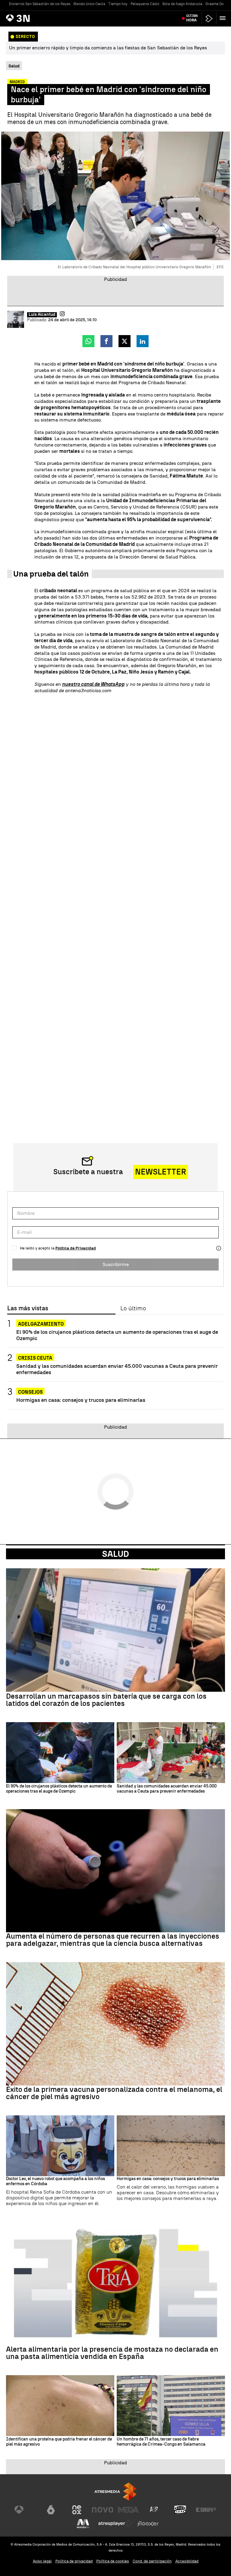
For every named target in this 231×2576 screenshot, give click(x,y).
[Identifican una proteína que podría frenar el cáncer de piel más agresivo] (60, 2406)
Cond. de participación (152, 2561)
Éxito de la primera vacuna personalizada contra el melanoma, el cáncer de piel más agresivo (114, 2093)
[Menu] (224, 18)
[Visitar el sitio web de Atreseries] (154, 2510)
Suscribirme (116, 1264)
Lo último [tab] (133, 1308)
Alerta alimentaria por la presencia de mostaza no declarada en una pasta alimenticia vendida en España (112, 2353)
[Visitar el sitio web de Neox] (77, 2510)
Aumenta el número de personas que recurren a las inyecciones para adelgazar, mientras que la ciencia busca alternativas (113, 1940)
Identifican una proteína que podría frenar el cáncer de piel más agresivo (59, 2442)
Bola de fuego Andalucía (182, 4)
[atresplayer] (209, 19)
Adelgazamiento (41, 1324)
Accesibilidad (187, 2561)
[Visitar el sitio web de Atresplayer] (115, 2524)
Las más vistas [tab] (28, 1308)
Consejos (30, 1392)
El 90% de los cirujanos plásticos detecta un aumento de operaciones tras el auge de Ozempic (117, 1335)
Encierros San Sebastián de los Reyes (40, 4)
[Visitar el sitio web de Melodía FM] (83, 2524)
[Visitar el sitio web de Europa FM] (206, 2510)
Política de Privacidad (76, 1248)
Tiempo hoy (118, 4)
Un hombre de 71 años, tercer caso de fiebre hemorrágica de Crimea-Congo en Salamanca (161, 2442)
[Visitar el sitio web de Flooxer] (148, 2524)
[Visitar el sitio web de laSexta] (51, 2510)
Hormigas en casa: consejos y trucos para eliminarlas (81, 1400)
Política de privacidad (74, 2561)
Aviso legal (42, 2561)
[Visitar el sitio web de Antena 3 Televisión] (25, 2510)
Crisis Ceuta (35, 1358)
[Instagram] (62, 314)
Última (192, 18)
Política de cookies (113, 2561)
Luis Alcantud (42, 315)
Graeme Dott (216, 4)
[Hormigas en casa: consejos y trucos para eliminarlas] (171, 2146)
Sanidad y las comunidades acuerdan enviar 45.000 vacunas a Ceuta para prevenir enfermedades (117, 1369)
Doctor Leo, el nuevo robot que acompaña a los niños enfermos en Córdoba (55, 2181)
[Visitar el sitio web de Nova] (103, 2510)
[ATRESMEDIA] (115, 2492)
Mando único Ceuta (89, 4)
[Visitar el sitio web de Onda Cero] (180, 2510)
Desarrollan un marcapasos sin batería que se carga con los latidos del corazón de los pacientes (106, 1700)
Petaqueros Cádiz (145, 4)
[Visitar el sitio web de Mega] (128, 2510)
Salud (115, 1554)
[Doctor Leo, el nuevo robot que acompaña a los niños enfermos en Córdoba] (60, 2146)
